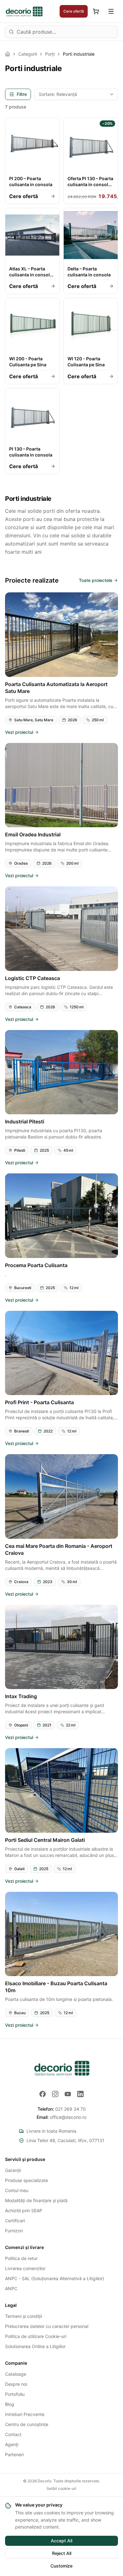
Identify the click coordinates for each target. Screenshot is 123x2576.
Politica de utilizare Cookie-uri (36, 2336)
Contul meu (17, 2190)
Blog (10, 2404)
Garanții (13, 2170)
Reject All (62, 2553)
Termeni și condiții (23, 2316)
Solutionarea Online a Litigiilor (35, 2346)
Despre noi (16, 2384)
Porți (50, 54)
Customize (61, 2566)
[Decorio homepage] (61, 2068)
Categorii (28, 54)
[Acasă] (8, 54)
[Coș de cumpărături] (96, 11)
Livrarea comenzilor (25, 2268)
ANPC (11, 2288)
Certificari (15, 2221)
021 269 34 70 (62, 2109)
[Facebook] (43, 2094)
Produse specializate (26, 2180)
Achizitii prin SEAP (24, 2210)
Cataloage (16, 2374)
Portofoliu (15, 2394)
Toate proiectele (96, 580)
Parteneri (14, 2454)
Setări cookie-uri (61, 2488)
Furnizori (14, 2231)
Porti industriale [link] (79, 54)
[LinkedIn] (80, 2094)
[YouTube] (68, 2094)
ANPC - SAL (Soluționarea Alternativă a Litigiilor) (55, 2278)
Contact (13, 2434)
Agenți (12, 2444)
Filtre (22, 94)
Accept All (61, 2541)
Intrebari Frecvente (25, 2414)
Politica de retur (21, 2258)
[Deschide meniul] (111, 11)
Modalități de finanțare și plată (36, 2200)
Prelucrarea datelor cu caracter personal (47, 2326)
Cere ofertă (74, 11)
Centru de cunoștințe (27, 2424)
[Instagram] (55, 2094)
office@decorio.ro (61, 2117)
